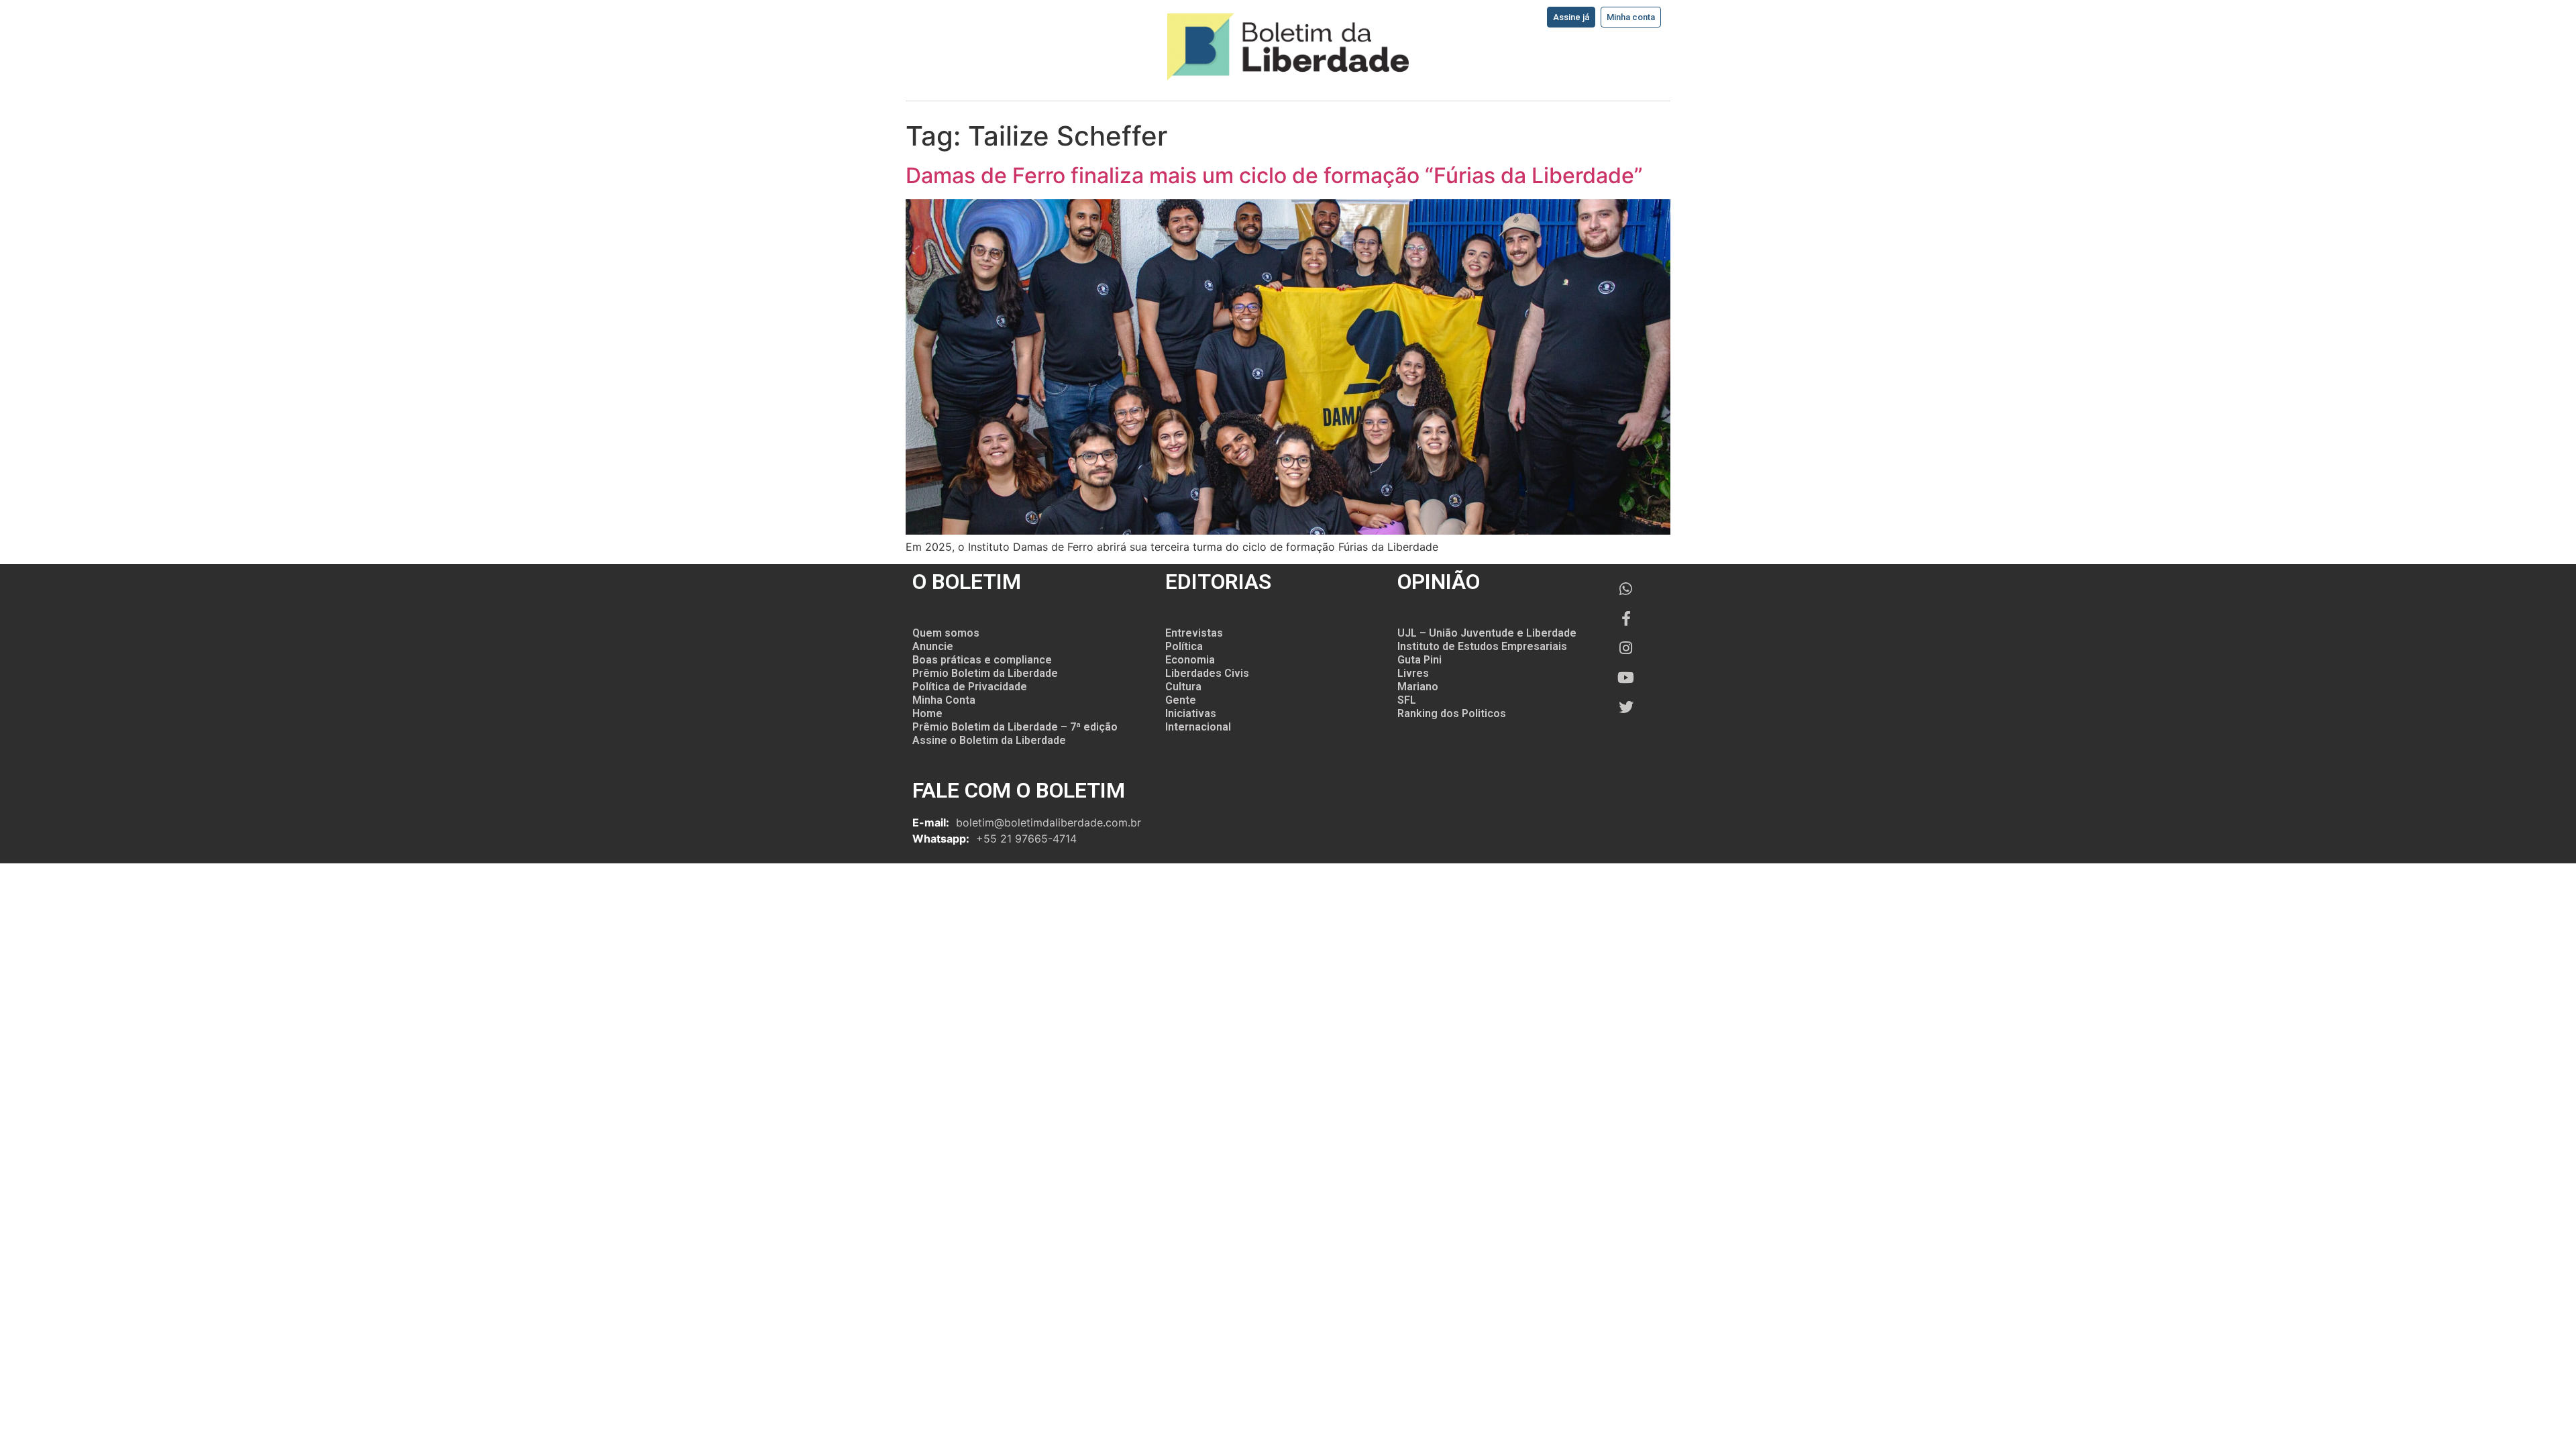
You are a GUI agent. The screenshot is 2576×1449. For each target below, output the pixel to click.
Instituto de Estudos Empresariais (1482, 646)
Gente (1181, 700)
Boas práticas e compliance (982, 660)
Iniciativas (1191, 713)
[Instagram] (1626, 648)
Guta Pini (1419, 660)
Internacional (1198, 727)
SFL (1407, 700)
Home (927, 713)
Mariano (1418, 687)
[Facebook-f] (1626, 619)
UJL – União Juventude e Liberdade (1487, 633)
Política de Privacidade (970, 687)
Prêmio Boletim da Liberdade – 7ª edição (1015, 727)
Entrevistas (1194, 633)
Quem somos (946, 633)
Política (1184, 646)
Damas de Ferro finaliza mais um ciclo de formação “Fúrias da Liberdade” (1274, 175)
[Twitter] (1626, 707)
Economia (1190, 660)
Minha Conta (944, 700)
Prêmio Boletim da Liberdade (985, 673)
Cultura (1183, 687)
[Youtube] (1626, 678)
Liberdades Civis (1207, 673)
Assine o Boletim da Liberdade (989, 740)
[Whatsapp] (1626, 589)
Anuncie (933, 646)
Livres (1413, 673)
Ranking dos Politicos (1452, 713)
